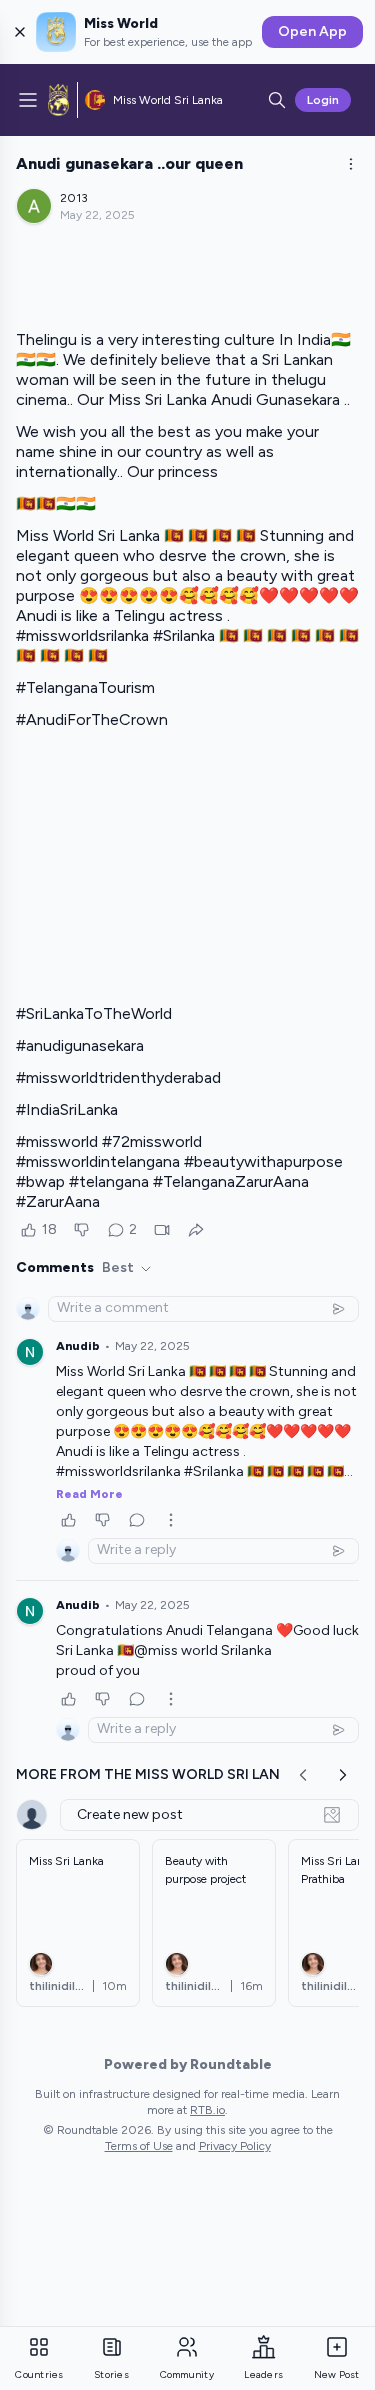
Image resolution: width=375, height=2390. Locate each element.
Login (323, 100)
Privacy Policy (235, 2146)
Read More (89, 1494)
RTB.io (207, 2110)
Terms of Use (139, 2146)
